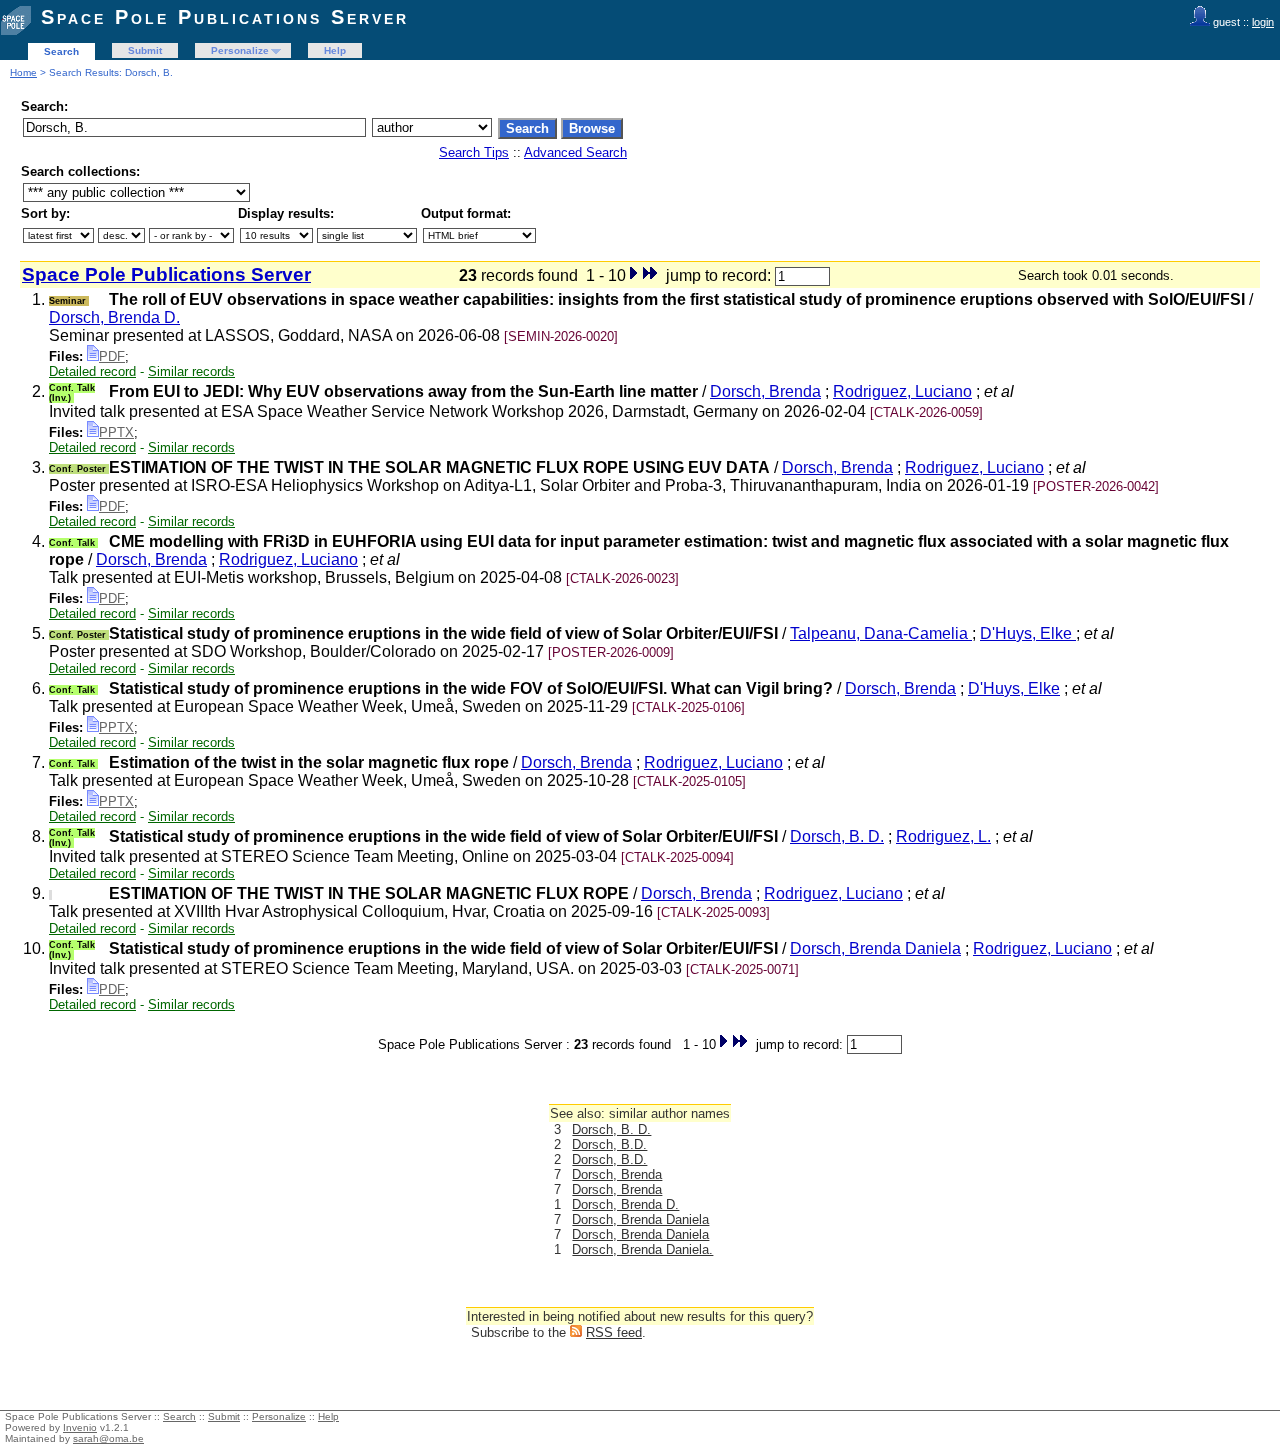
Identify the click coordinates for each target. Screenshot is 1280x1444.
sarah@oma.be (108, 1438)
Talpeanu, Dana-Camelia (881, 633)
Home (23, 72)
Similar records (191, 371)
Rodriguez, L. (943, 836)
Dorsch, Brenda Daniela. (642, 1249)
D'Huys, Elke (1028, 633)
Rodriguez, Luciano (902, 391)
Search (61, 51)
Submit (145, 50)
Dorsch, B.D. (609, 1144)
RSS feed (614, 1332)
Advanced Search (575, 152)
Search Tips (474, 152)
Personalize (240, 50)
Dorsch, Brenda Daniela (875, 948)
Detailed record (92, 371)
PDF (112, 356)
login (1263, 22)
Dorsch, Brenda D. (114, 317)
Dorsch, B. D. (837, 836)
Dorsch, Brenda (765, 391)
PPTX (116, 432)
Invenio (80, 1427)
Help (335, 50)
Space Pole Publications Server (225, 17)
